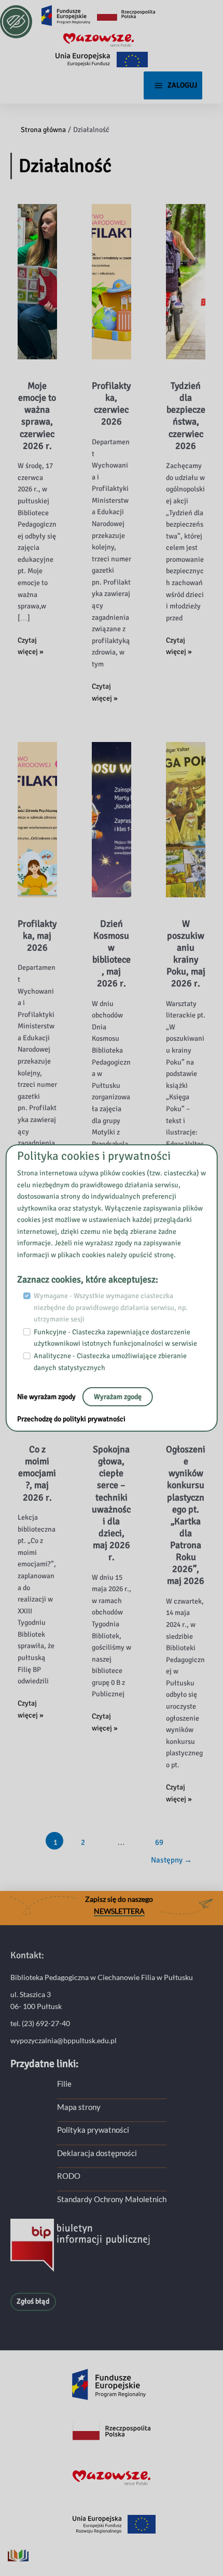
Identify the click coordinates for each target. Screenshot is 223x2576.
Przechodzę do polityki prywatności (71, 1419)
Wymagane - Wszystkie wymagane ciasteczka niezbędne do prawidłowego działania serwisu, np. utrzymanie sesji (111, 1307)
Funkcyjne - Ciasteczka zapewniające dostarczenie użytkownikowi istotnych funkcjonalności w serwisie (115, 1338)
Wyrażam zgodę (118, 1397)
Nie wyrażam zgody (47, 1397)
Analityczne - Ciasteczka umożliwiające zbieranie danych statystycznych (110, 1362)
